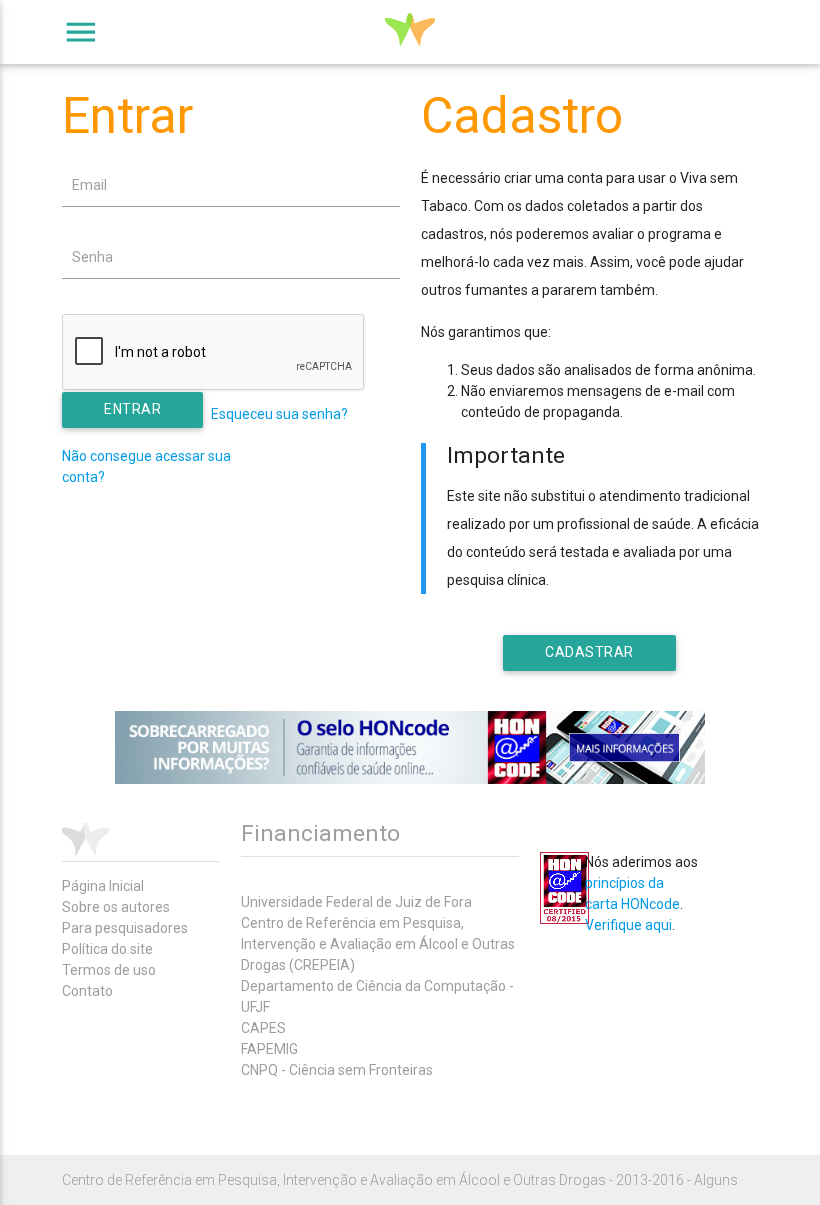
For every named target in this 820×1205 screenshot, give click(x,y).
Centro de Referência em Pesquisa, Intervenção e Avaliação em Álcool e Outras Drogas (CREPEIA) (378, 944)
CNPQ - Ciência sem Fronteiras (337, 1070)
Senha (92, 257)
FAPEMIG (269, 1049)
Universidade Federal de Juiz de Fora (356, 902)
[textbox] (231, 185)
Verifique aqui (628, 925)
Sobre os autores (116, 907)
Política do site (107, 949)
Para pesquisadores (125, 928)
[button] (132, 410)
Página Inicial (103, 886)
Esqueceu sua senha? (279, 414)
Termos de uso (109, 970)
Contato (87, 991)
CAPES (263, 1028)
